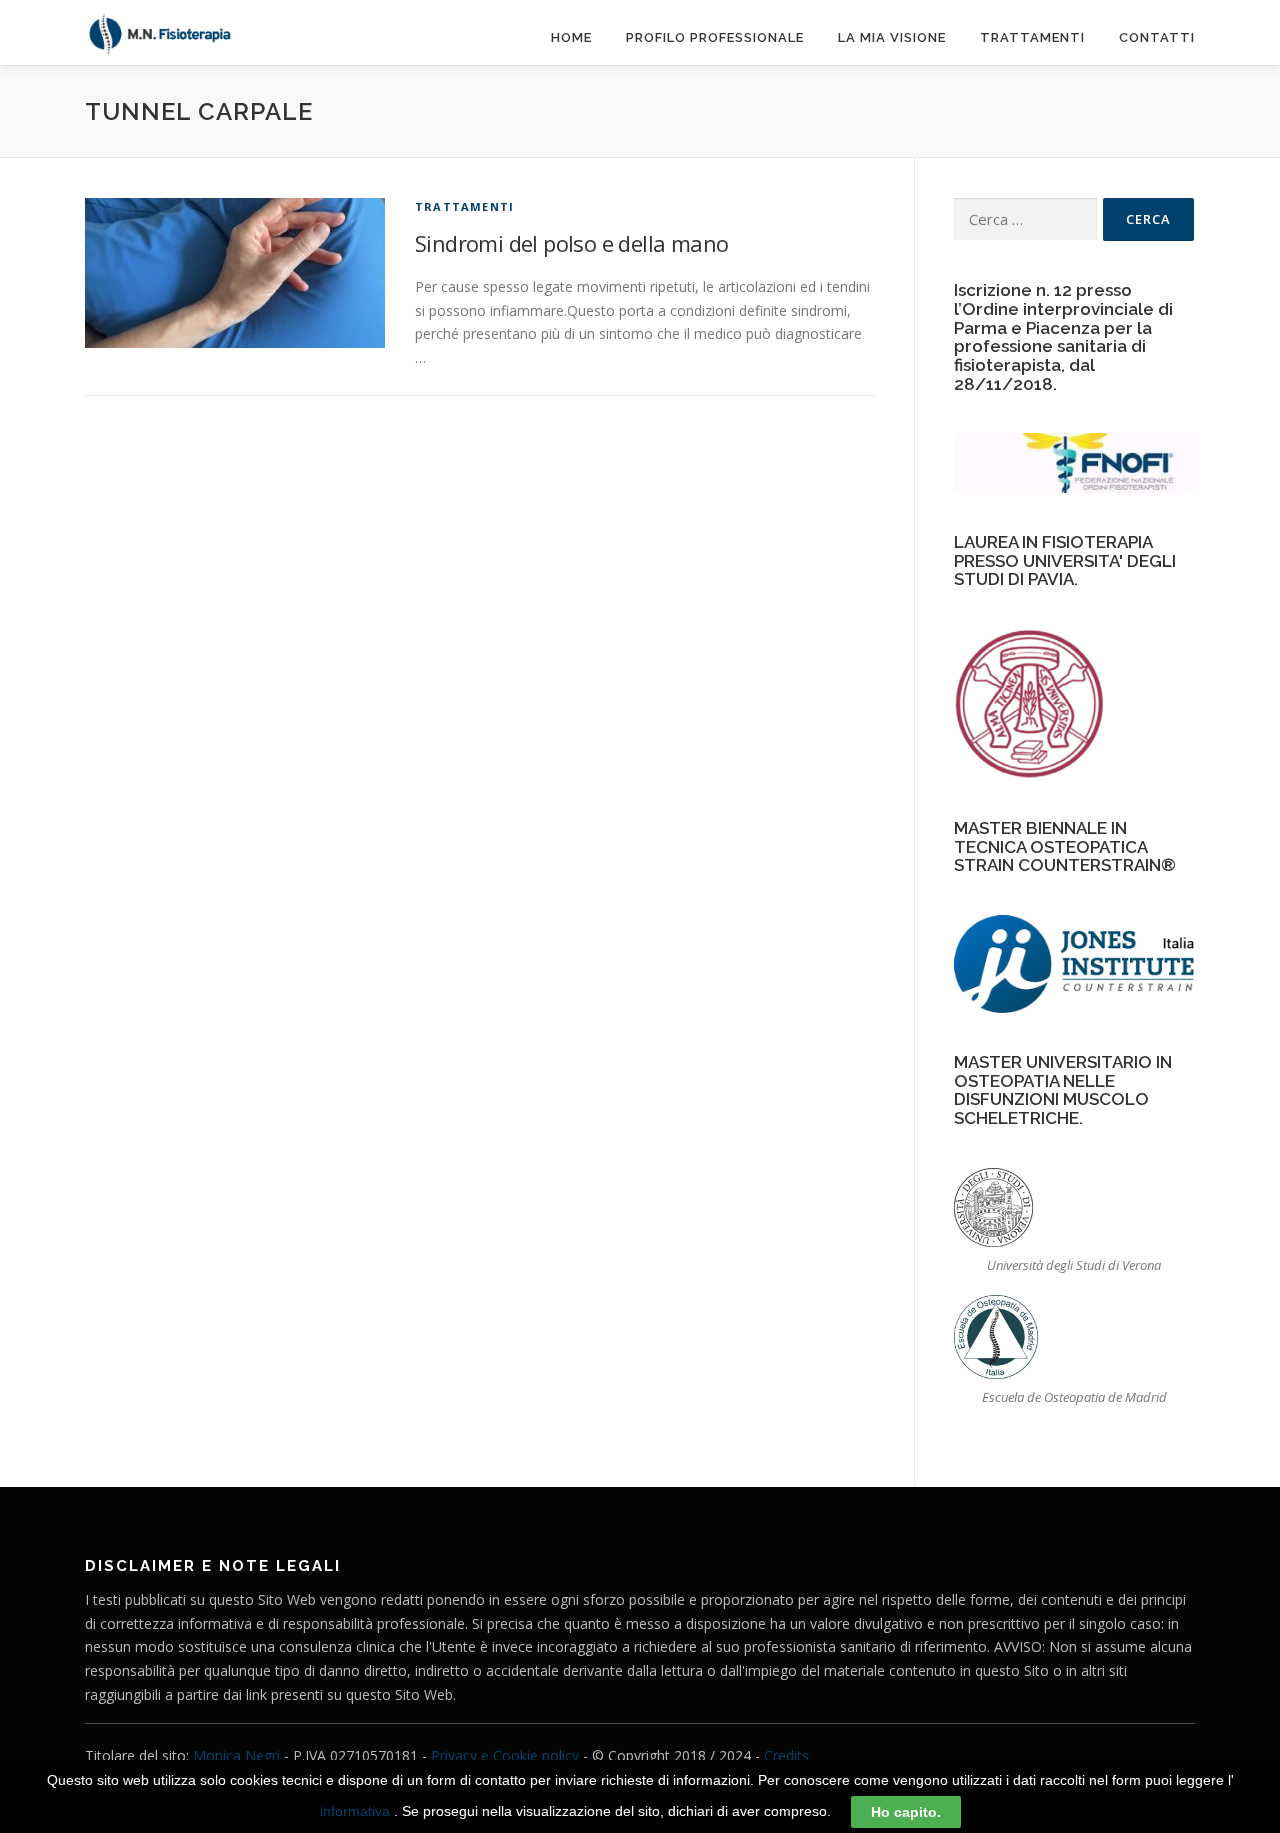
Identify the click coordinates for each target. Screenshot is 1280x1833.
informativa (355, 1811)
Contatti (1157, 37)
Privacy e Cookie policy (505, 1755)
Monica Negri (236, 1755)
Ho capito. (906, 1812)
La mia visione (892, 37)
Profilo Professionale (715, 37)
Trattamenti (1032, 37)
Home (571, 37)
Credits (786, 1755)
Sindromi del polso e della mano (571, 243)
